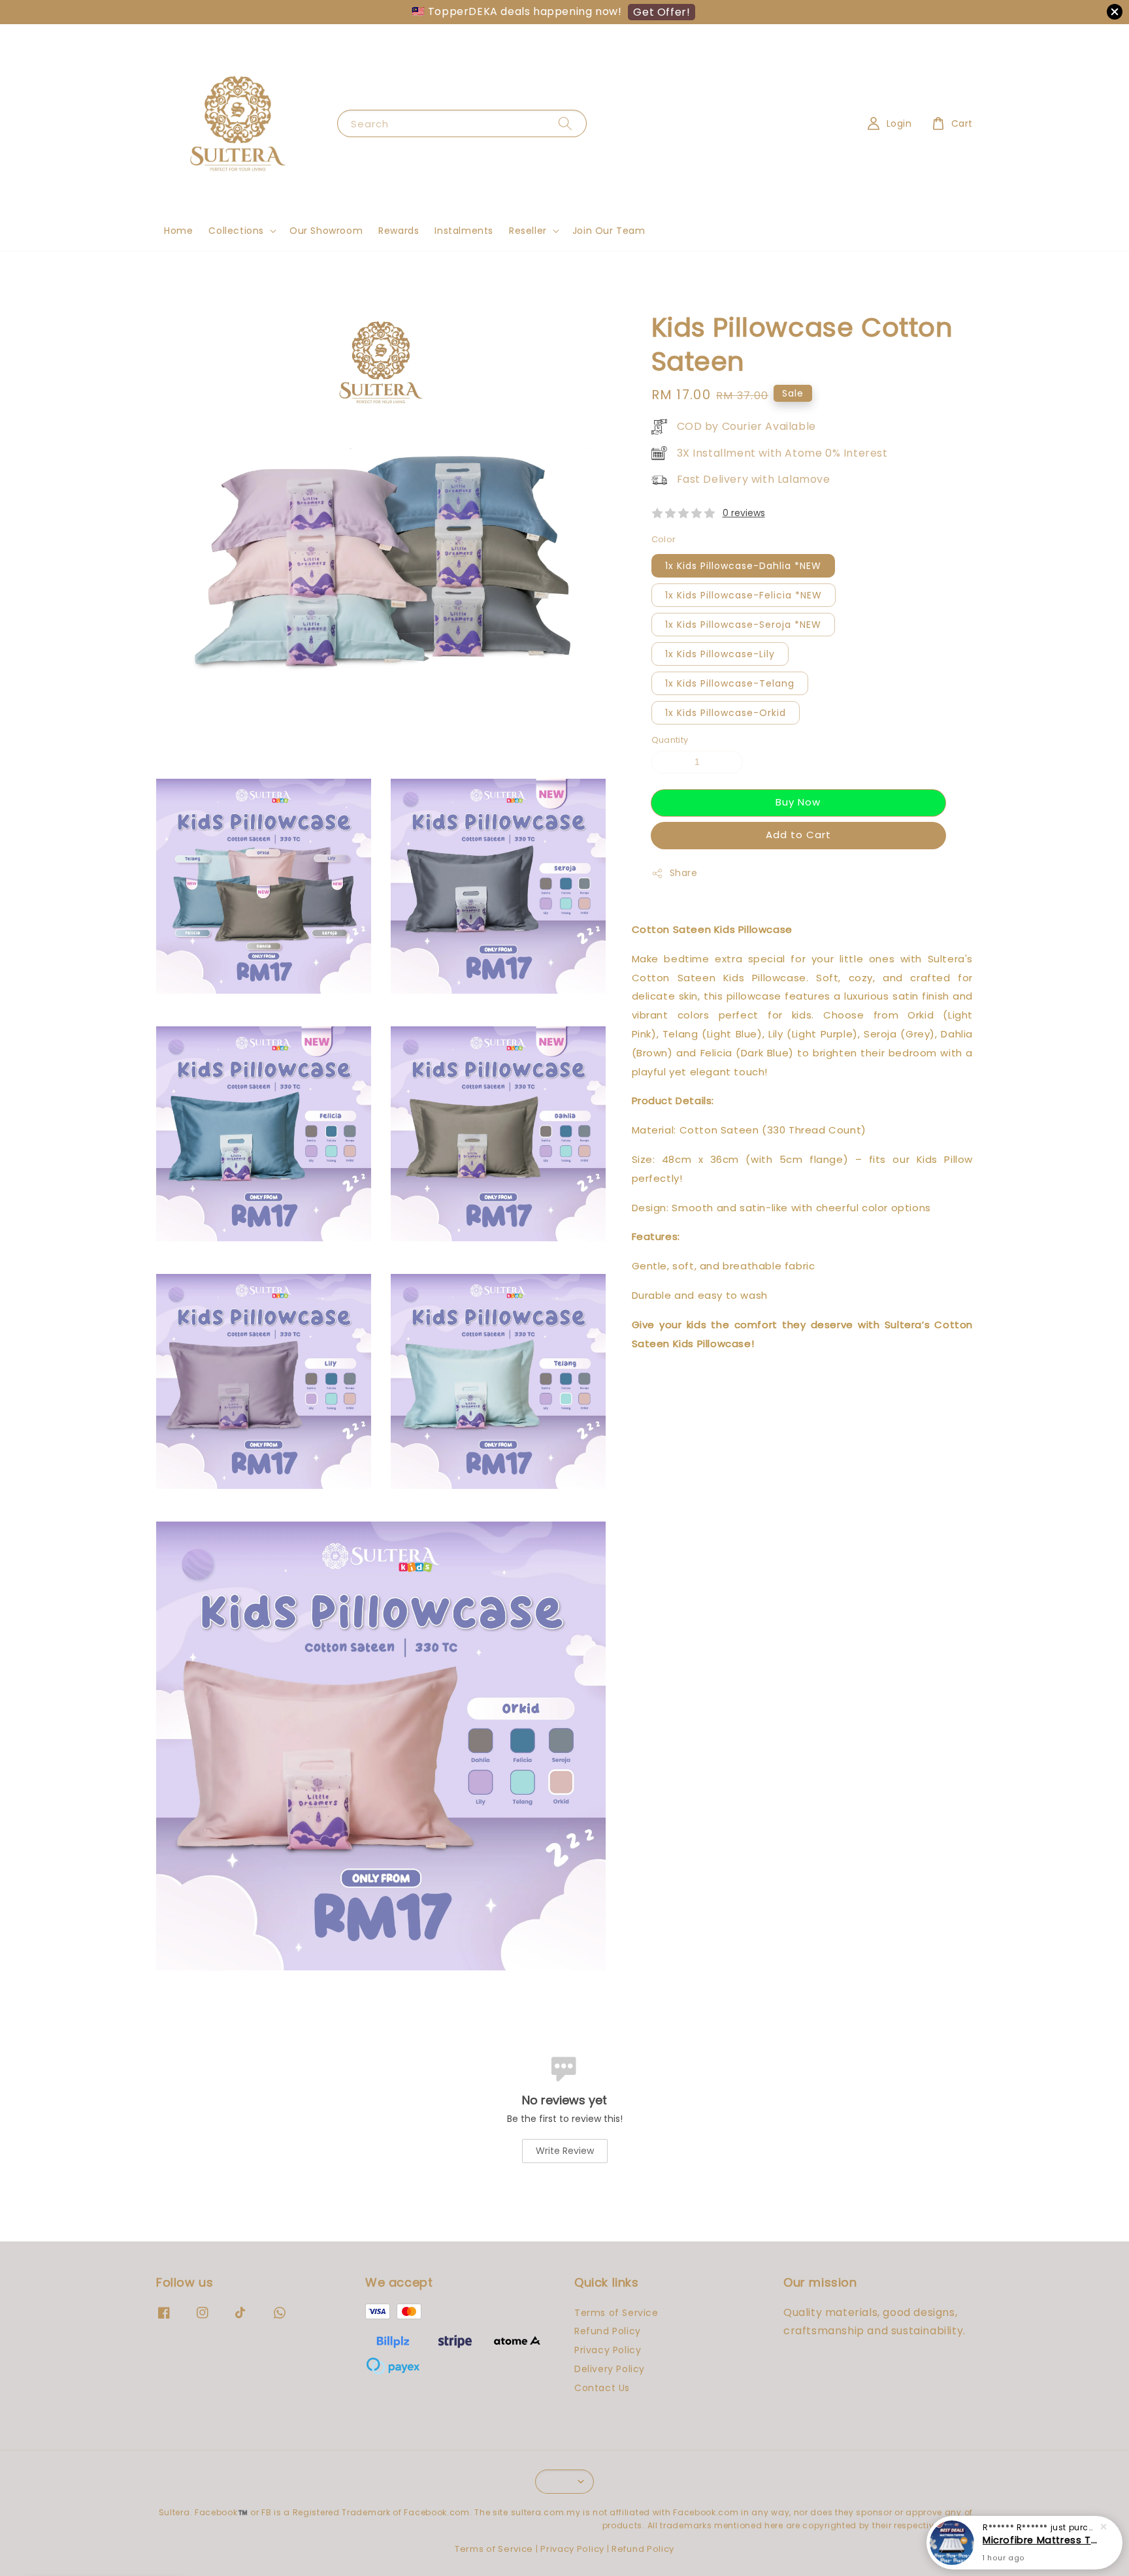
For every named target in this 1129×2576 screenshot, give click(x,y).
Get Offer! (662, 12)
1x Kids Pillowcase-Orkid (726, 713)
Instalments (464, 231)
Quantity (670, 741)
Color (664, 539)
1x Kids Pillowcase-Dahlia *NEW (743, 566)
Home (178, 231)
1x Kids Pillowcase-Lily (720, 655)
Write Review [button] (565, 2151)
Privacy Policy (608, 2350)
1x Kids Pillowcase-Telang (730, 684)
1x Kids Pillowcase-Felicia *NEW (744, 596)
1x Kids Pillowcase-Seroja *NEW (743, 625)
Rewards (399, 231)
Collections (236, 231)
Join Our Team (609, 231)
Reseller (528, 231)
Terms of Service (616, 2313)
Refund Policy (608, 2331)
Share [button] (684, 873)
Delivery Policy (610, 2369)
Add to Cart (798, 835)
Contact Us (602, 2388)
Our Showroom (326, 231)
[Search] (565, 123)
